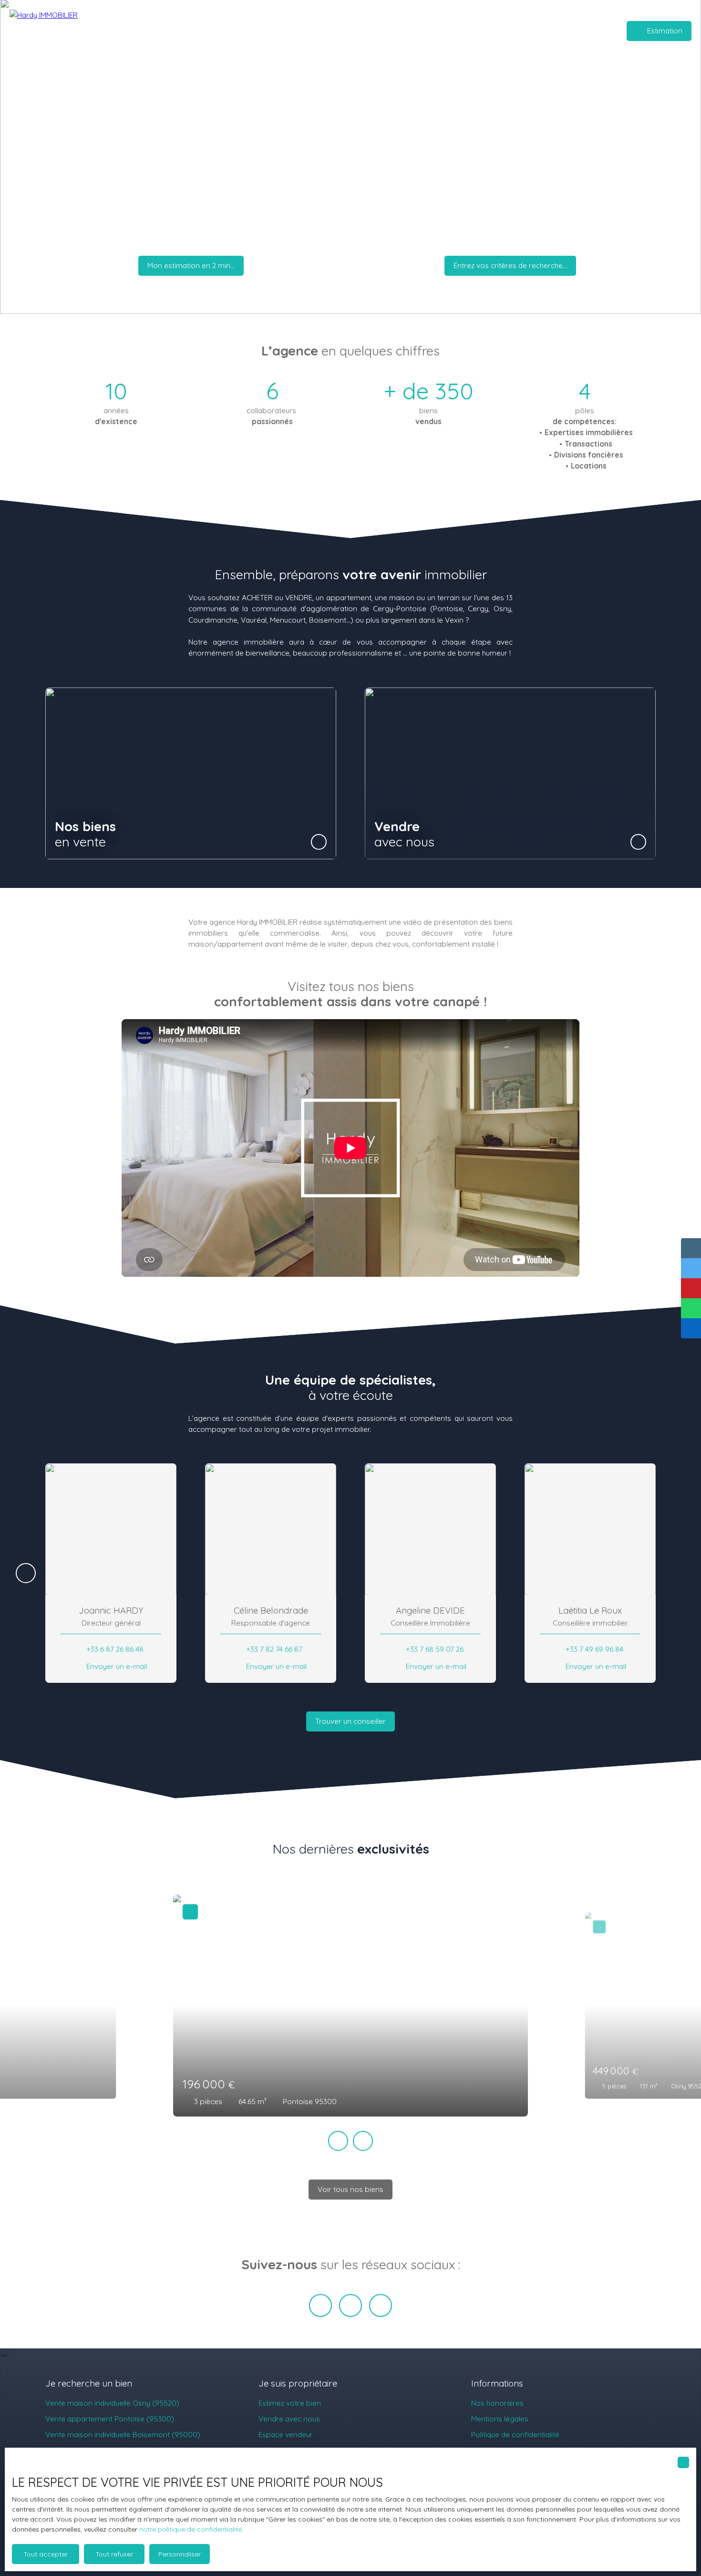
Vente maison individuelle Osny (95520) (112, 2403)
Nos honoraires (497, 2403)
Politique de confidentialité (515, 2434)
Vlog (463, 31)
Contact (514, 31)
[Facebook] (320, 2305)
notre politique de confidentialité (191, 2529)
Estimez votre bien (290, 2403)
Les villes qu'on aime (341, 31)
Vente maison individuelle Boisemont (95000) (123, 2434)
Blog (486, 31)
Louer (290, 31)
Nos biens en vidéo (415, 31)
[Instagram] (350, 2305)
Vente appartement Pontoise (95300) (110, 2419)
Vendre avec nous (289, 2419)
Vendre (260, 31)
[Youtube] (381, 2305)
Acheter (228, 31)
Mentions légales (500, 2419)
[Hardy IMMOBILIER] (62, 31)
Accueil (196, 31)
